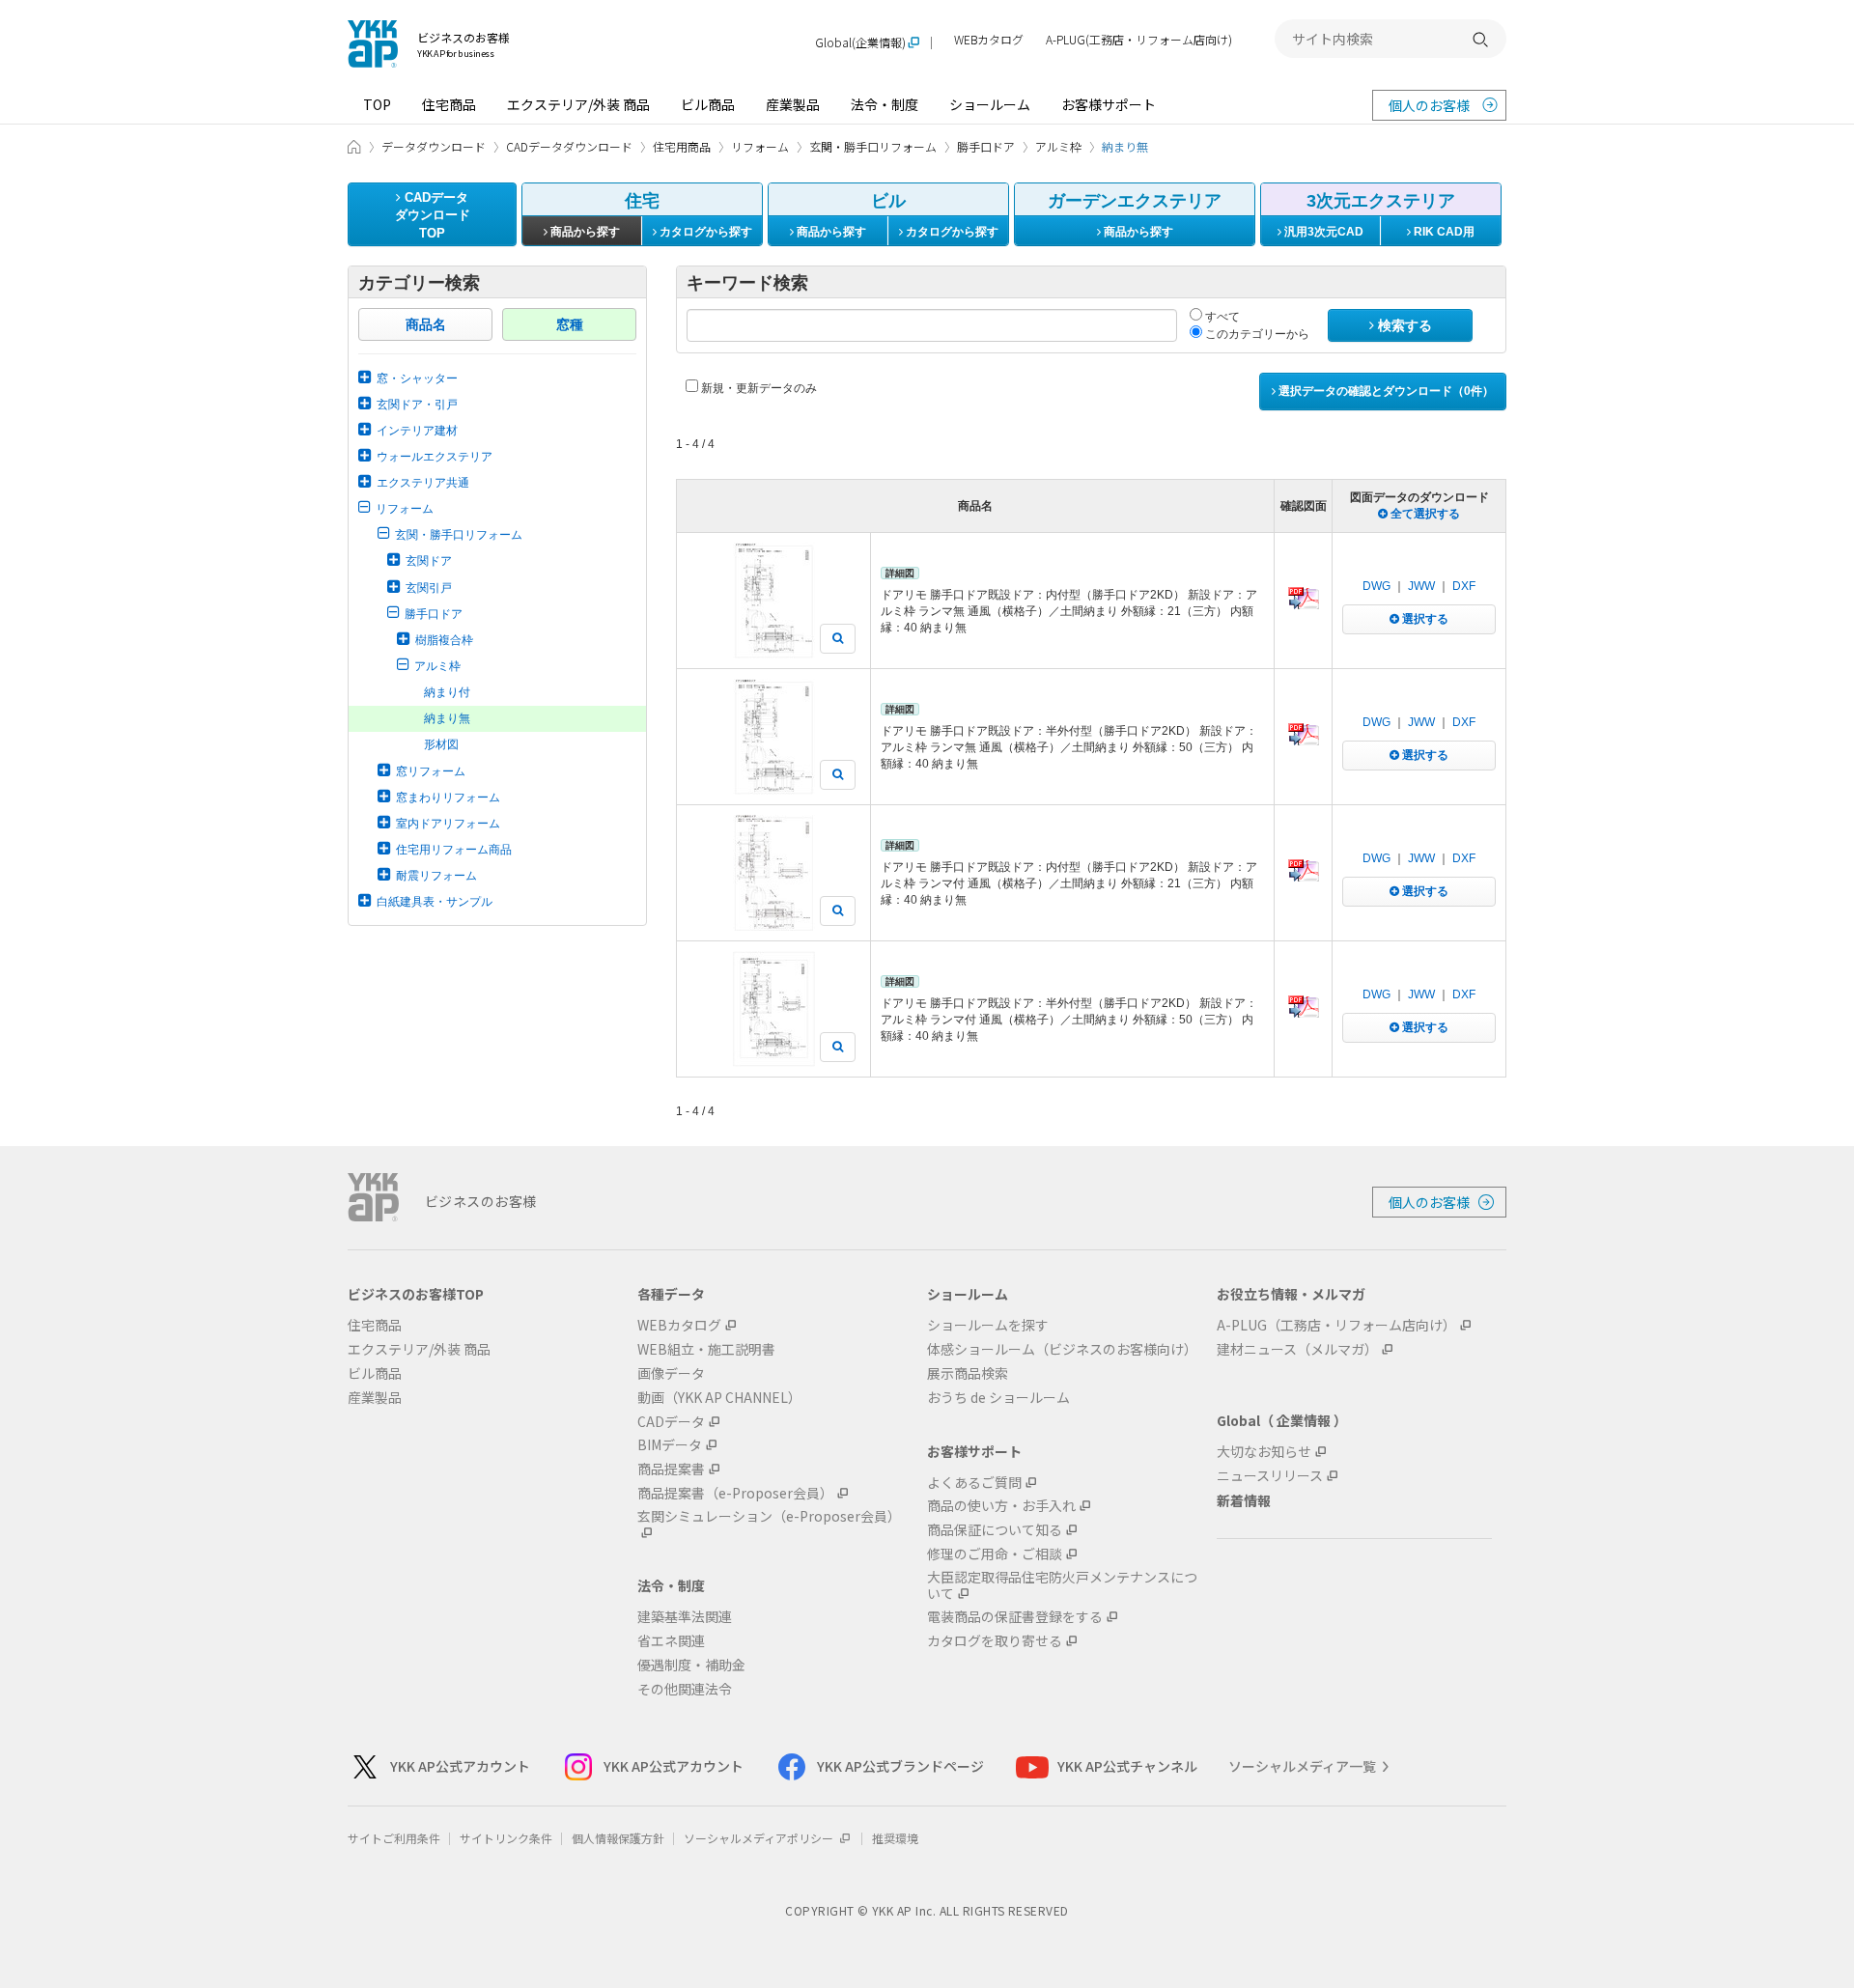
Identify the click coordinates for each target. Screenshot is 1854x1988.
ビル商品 (708, 104)
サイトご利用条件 (394, 1838)
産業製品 (793, 104)
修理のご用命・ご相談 (995, 1554)
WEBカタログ (989, 40)
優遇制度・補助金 (691, 1665)
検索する (1403, 325)
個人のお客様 (1429, 105)
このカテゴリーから (1256, 334)
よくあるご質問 (974, 1483)
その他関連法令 (685, 1689)
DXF (1464, 586)
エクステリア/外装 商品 (578, 104)
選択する (1424, 619)
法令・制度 (885, 104)
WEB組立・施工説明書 (706, 1349)
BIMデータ (670, 1445)
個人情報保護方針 (618, 1838)
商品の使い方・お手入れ (1001, 1506)
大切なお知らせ (1264, 1452)
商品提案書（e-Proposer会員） (735, 1493)
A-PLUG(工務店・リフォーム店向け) (1139, 40)
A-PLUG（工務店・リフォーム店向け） (1336, 1325)
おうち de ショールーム (998, 1398)
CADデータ (671, 1422)
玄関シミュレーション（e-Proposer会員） (769, 1517)
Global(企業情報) (860, 43)
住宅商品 (449, 104)
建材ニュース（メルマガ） (1297, 1349)
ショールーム (990, 104)
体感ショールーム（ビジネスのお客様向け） (1062, 1349)
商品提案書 (671, 1469)
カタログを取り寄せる (995, 1641)
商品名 (426, 324)
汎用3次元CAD (1322, 232)
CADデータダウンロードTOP (433, 215)
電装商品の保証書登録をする (1015, 1617)
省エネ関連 (671, 1641)
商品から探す (584, 232)
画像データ (671, 1373)
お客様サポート (1109, 104)
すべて (1221, 317)
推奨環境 (895, 1838)
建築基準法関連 (685, 1617)
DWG (1376, 586)
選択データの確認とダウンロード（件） (1385, 391)
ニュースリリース (1270, 1476)
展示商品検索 (968, 1373)
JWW (1421, 586)
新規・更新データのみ (758, 388)
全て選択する (1424, 514)
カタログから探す (704, 232)
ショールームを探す (988, 1325)
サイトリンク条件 (506, 1838)
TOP (377, 104)
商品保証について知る (995, 1530)
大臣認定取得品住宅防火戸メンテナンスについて (1062, 1585)
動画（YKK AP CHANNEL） (719, 1398)
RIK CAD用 (1443, 232)
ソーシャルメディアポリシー (760, 1838)
